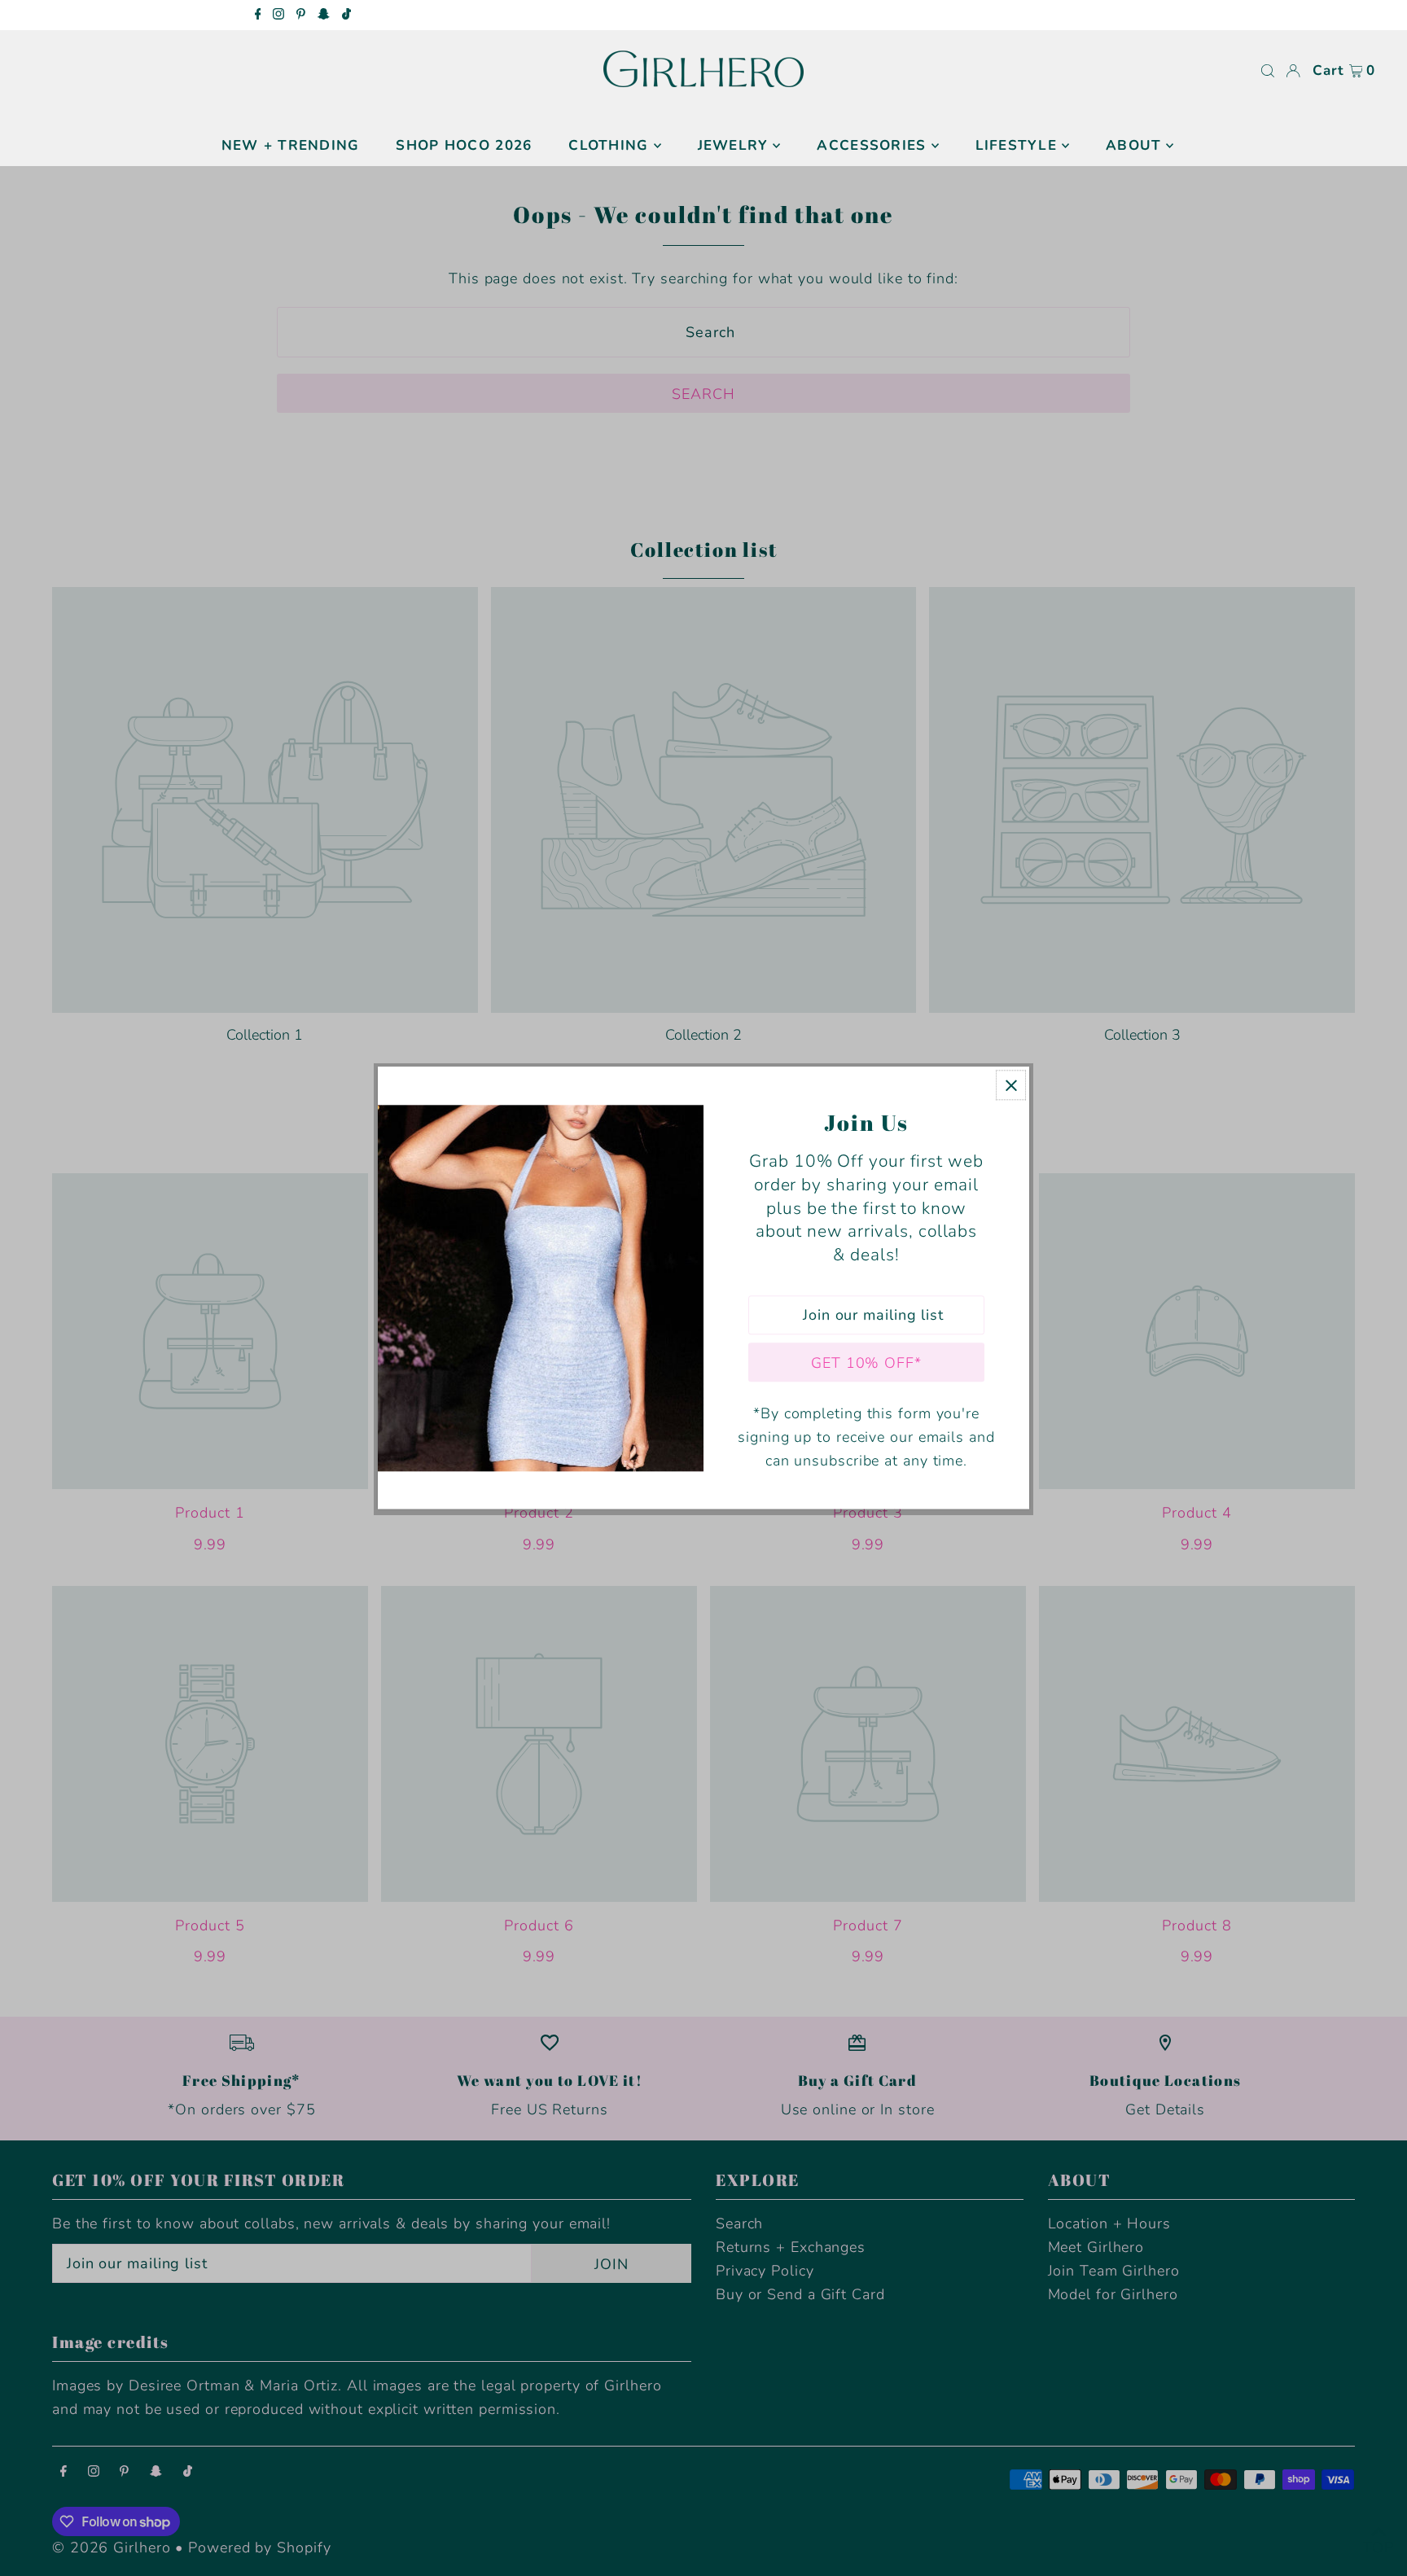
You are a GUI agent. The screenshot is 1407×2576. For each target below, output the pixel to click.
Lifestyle (1016, 145)
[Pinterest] (301, 15)
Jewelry (733, 145)
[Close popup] (1011, 1085)
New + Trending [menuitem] (291, 145)
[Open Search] (1268, 71)
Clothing (608, 145)
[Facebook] (258, 15)
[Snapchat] (324, 15)
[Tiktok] (346, 15)
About (1133, 145)
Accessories (871, 145)
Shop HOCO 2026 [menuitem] (464, 145)
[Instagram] (278, 15)
